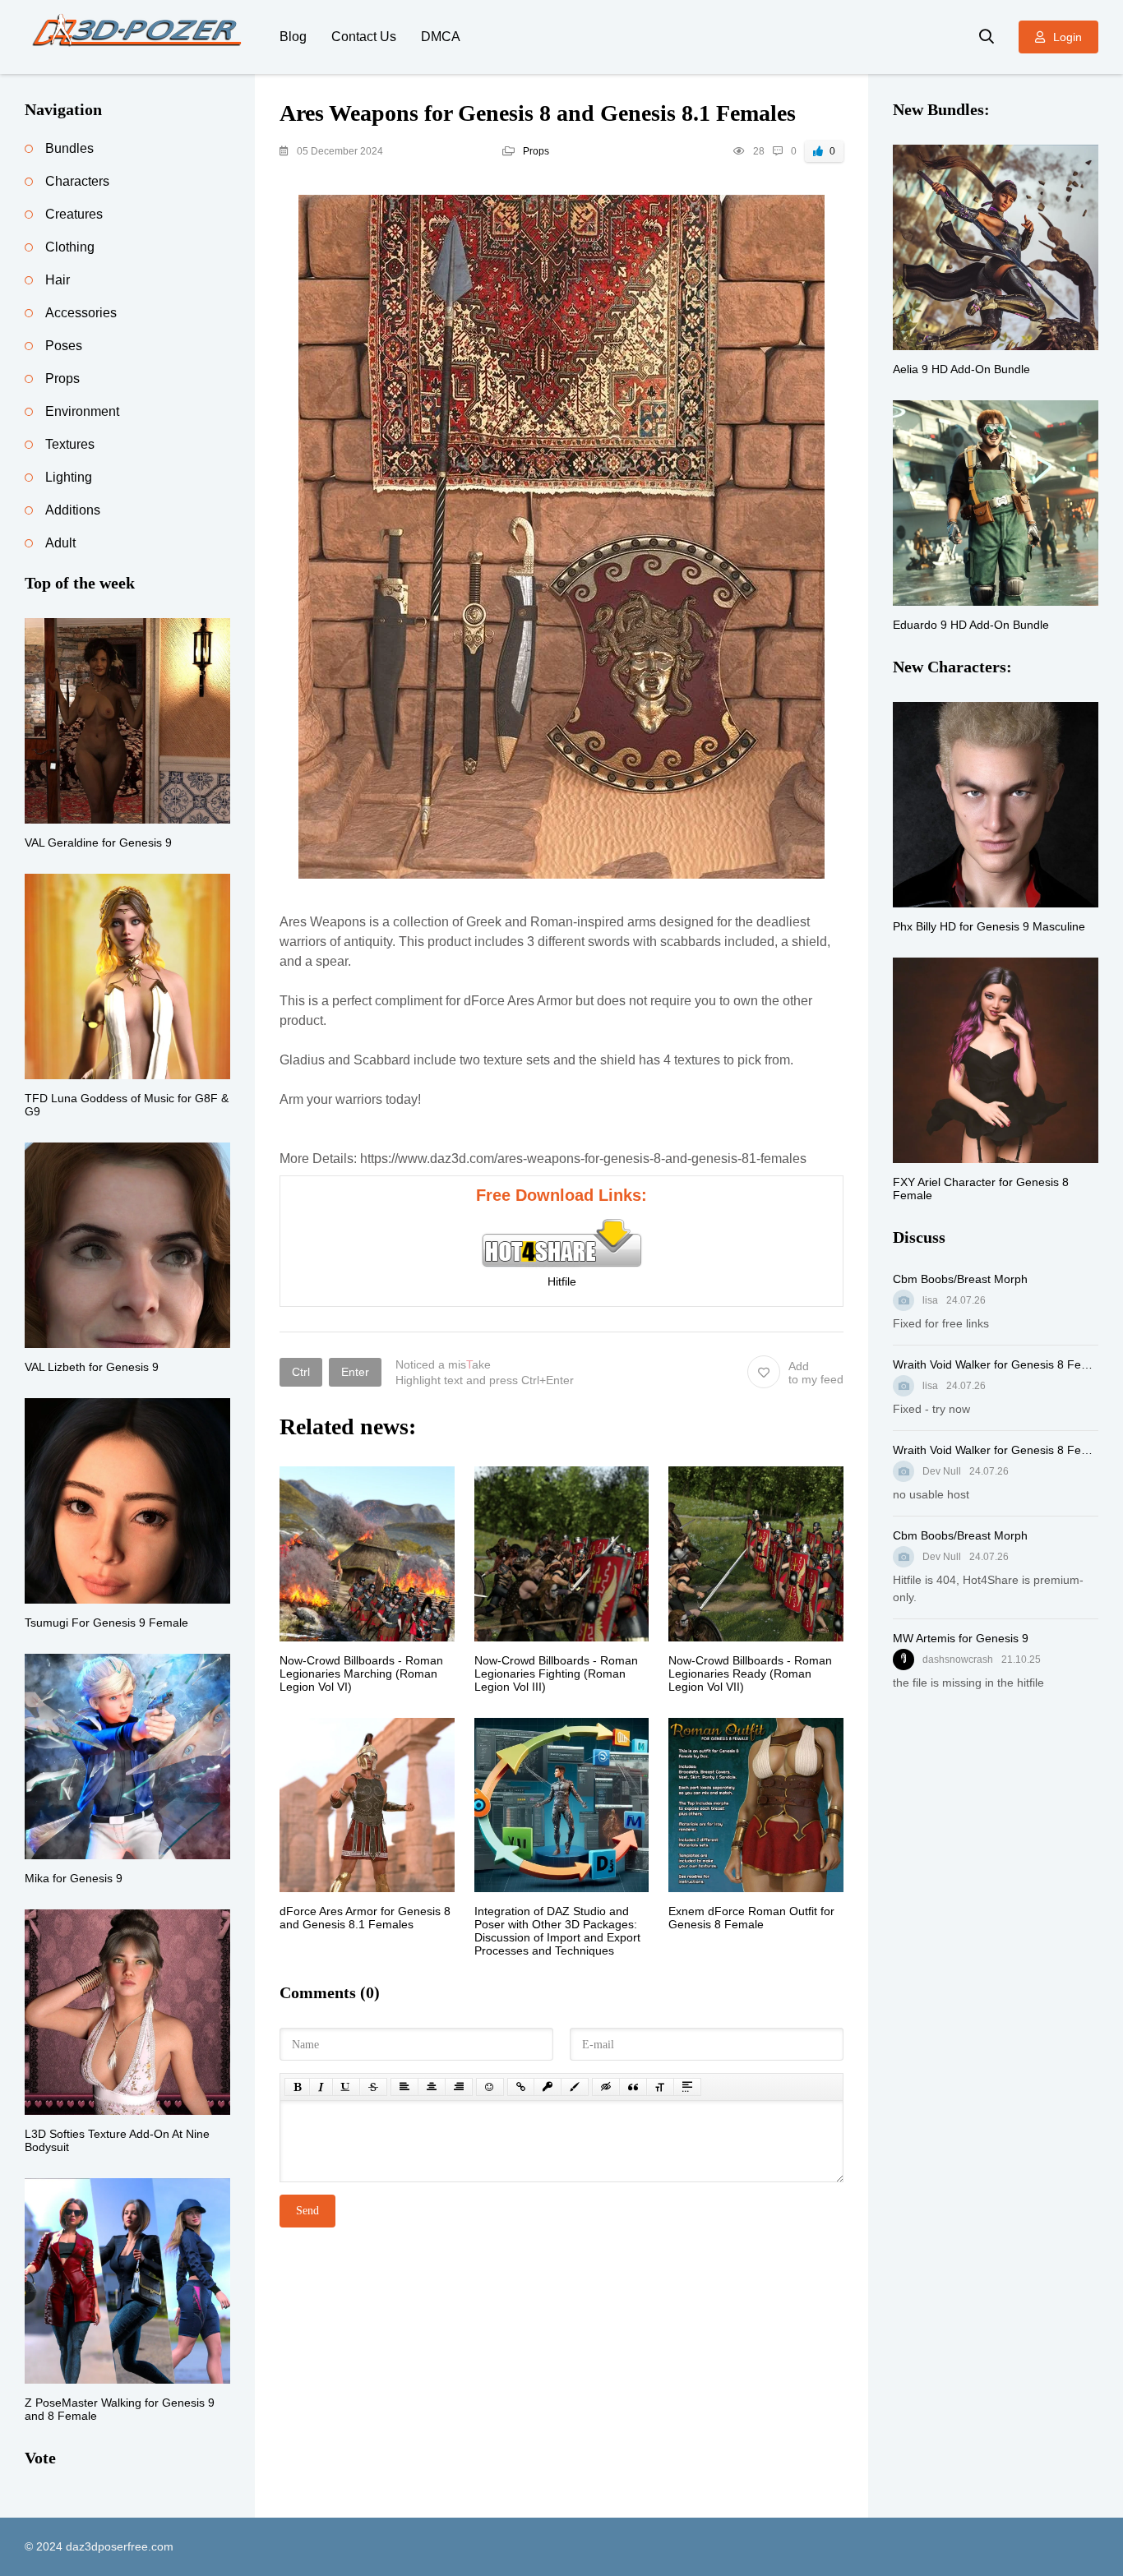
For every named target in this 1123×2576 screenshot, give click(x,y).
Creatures (74, 214)
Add (816, 1373)
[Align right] (459, 2087)
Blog (293, 37)
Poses (64, 346)
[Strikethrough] (373, 2087)
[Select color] (575, 2087)
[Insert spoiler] (687, 2087)
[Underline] (346, 2087)
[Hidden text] (606, 2087)
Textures (70, 444)
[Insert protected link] (548, 2087)
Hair (58, 280)
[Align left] (404, 2087)
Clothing (70, 247)
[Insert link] (521, 2087)
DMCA (441, 37)
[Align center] (432, 2087)
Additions (73, 510)
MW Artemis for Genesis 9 (961, 1638)
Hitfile (562, 1281)
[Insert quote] (633, 2087)
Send (307, 2211)
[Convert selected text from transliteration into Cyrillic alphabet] (660, 2087)
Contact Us (364, 37)
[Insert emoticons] (490, 2087)
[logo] (140, 37)
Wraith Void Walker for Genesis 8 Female (996, 1364)
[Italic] (321, 2087)
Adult (60, 543)
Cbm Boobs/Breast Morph (960, 1279)
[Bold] (297, 2087)
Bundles (69, 148)
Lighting (69, 477)
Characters (77, 181)
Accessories (81, 313)
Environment (82, 411)
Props (536, 151)
